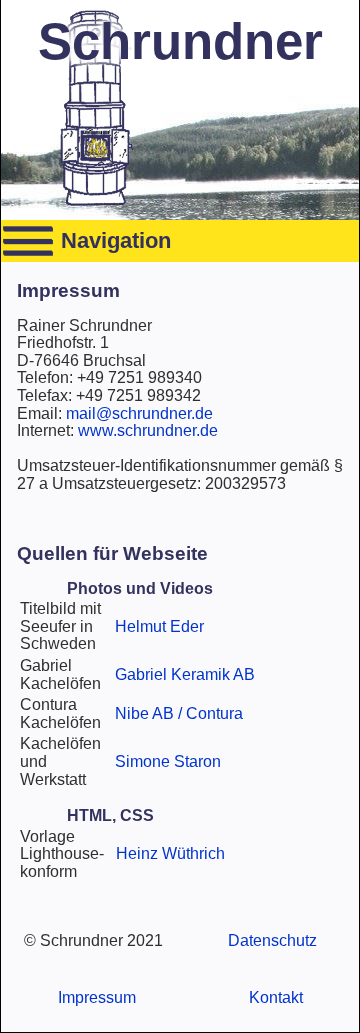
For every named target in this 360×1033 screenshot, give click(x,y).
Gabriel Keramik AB (185, 674)
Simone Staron (168, 761)
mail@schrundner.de (139, 413)
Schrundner (180, 41)
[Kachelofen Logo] (94, 201)
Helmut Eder (159, 626)
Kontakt (276, 997)
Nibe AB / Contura (179, 713)
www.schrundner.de (148, 430)
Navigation (116, 240)
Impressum (97, 997)
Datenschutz (272, 940)
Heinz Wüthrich (170, 853)
